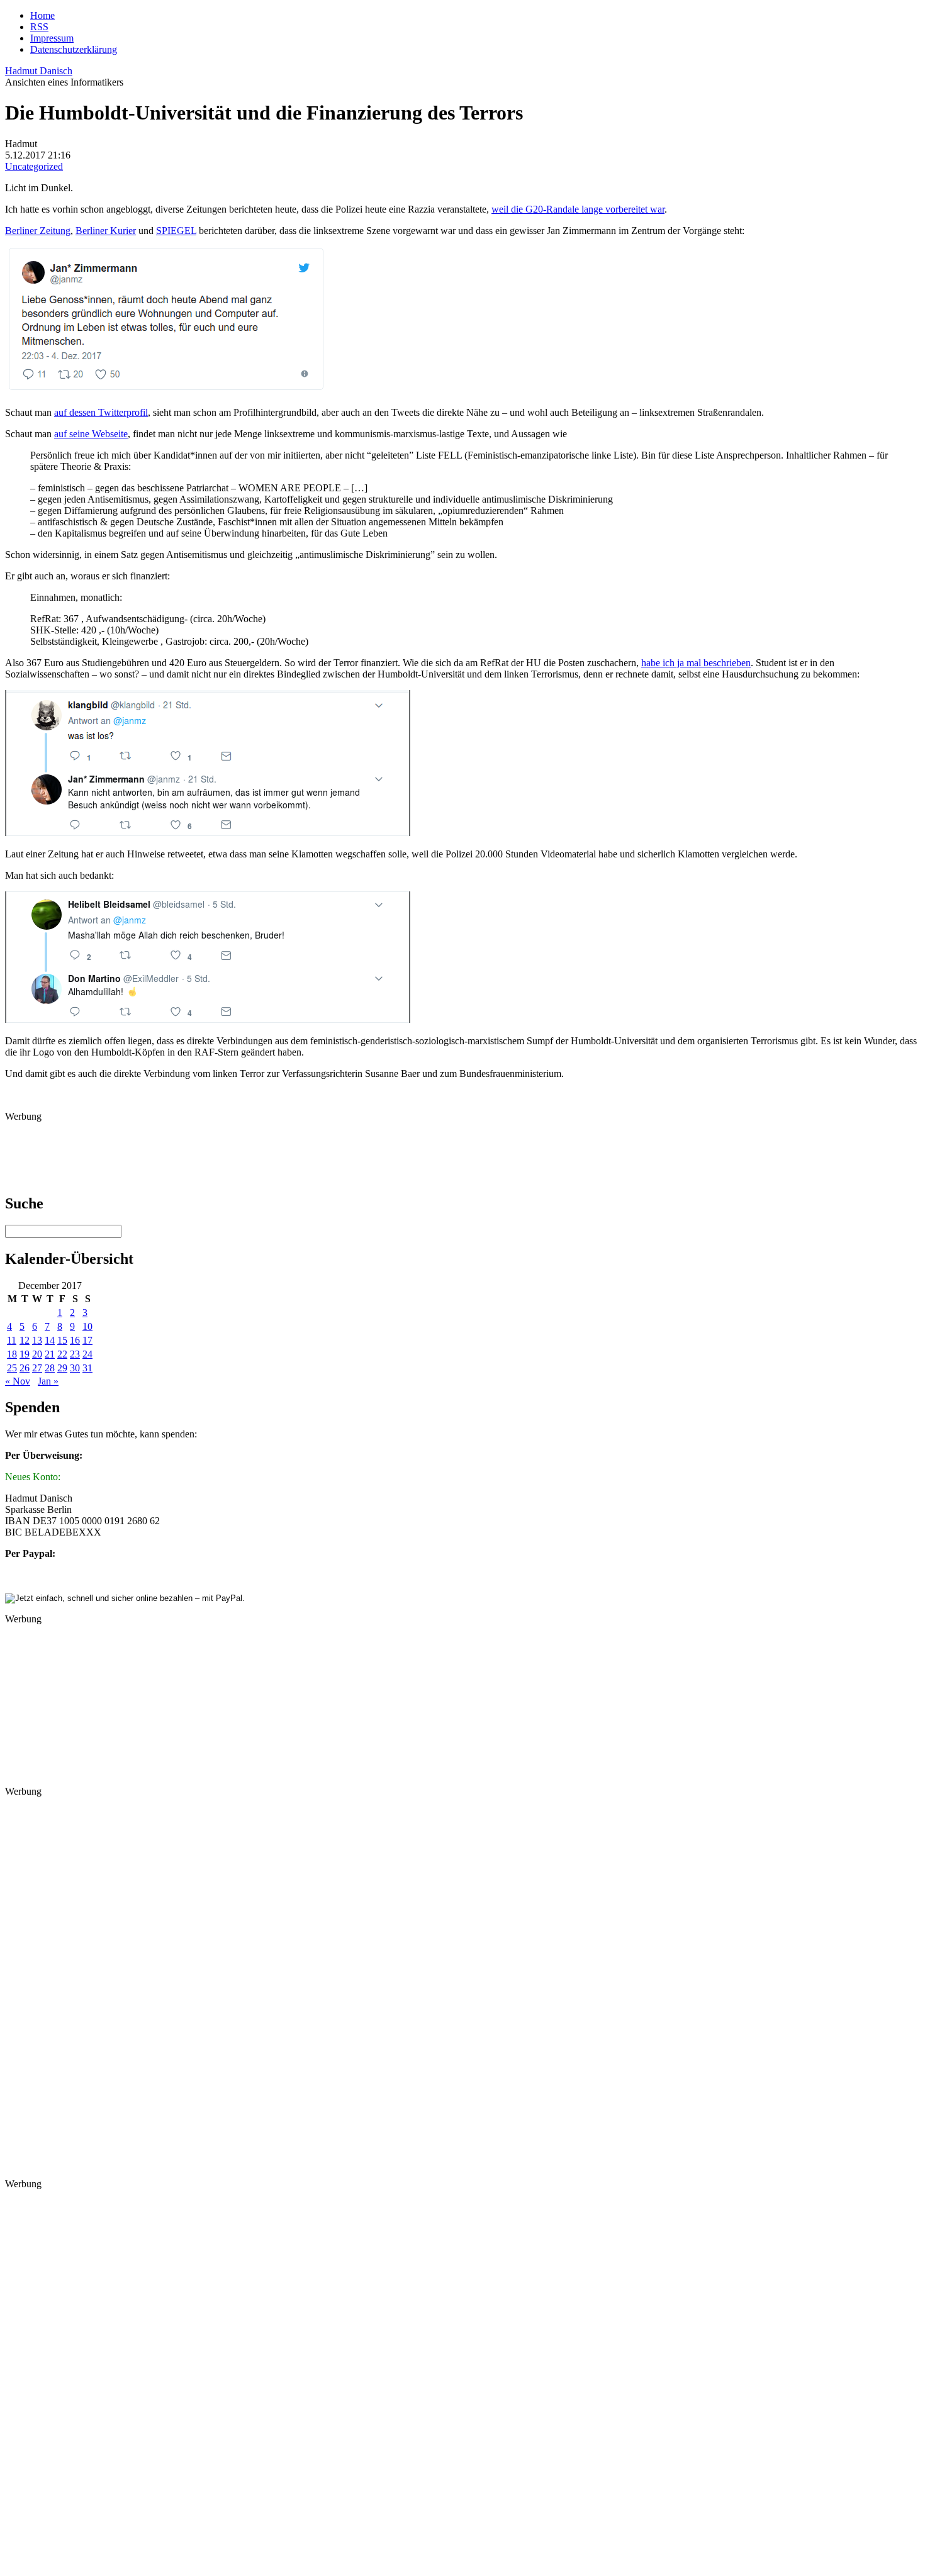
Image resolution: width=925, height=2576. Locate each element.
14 (50, 1340)
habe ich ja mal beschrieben (696, 663)
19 (25, 1354)
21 (50, 1354)
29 (62, 1368)
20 (37, 1354)
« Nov (18, 1381)
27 (37, 1368)
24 (87, 1354)
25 (12, 1368)
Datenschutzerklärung (74, 49)
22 (62, 1354)
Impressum (52, 38)
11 (12, 1340)
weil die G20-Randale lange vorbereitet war (578, 209)
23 (75, 1354)
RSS (39, 27)
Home (42, 15)
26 (25, 1368)
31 (87, 1368)
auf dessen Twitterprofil (101, 412)
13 (37, 1340)
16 (75, 1340)
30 (75, 1368)
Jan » (48, 1381)
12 (25, 1340)
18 (12, 1354)
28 (50, 1368)
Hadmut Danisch (39, 71)
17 (87, 1340)
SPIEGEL (176, 231)
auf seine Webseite (91, 434)
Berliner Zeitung (38, 231)
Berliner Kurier (106, 231)
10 (87, 1326)
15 (62, 1340)
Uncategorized (34, 166)
